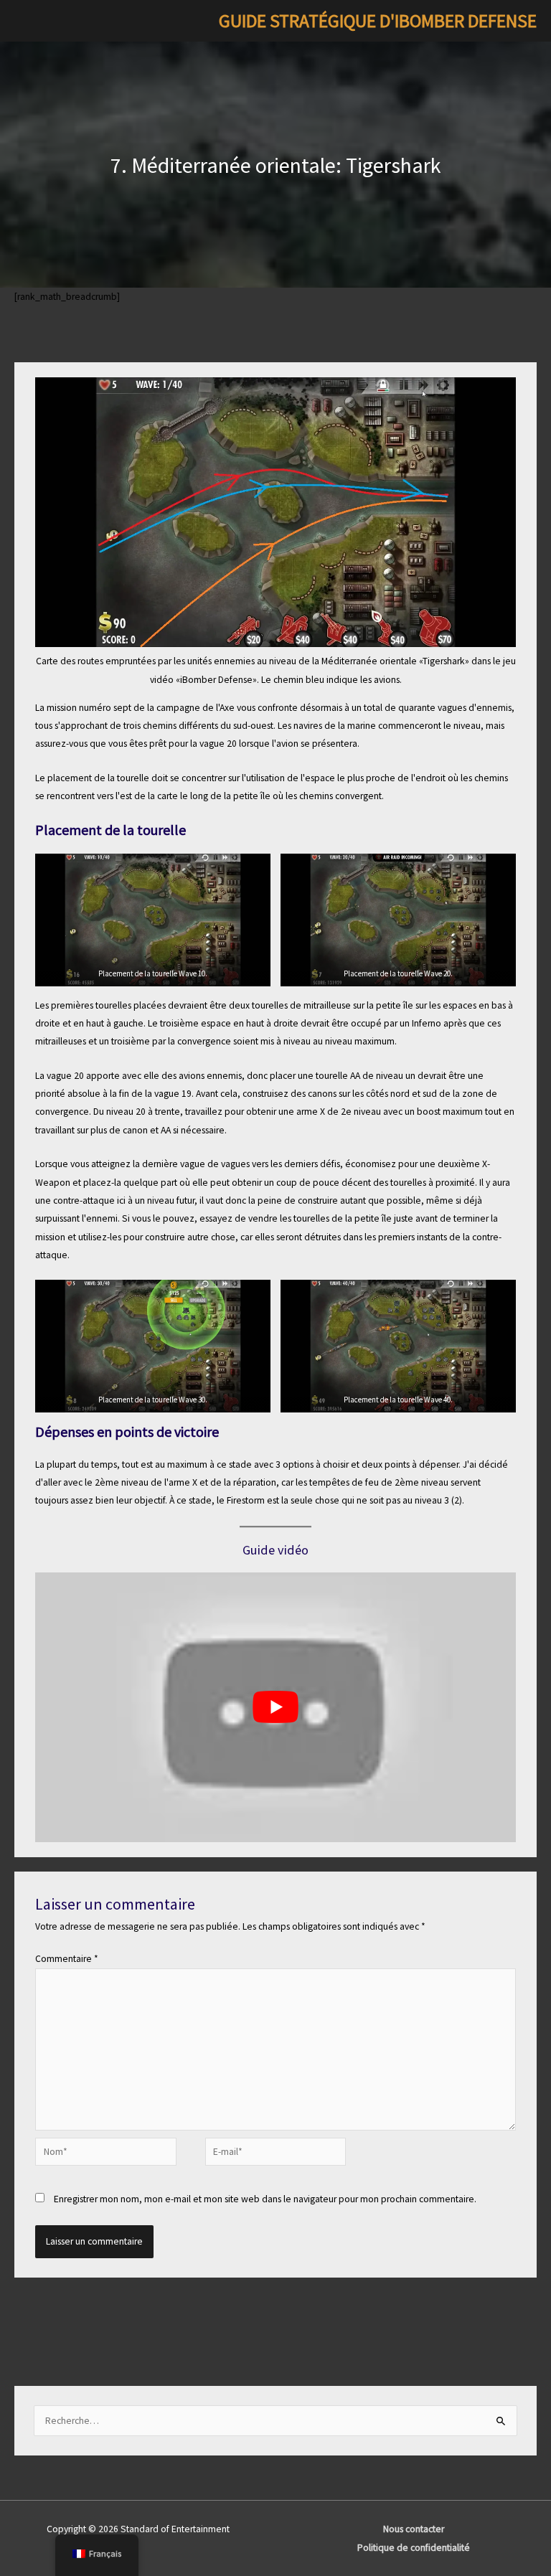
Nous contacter (414, 2529)
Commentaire (67, 1959)
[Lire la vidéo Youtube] (275, 1708)
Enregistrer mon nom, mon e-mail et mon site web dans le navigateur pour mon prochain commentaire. (265, 2199)
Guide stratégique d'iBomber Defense (378, 21)
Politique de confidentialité (414, 2548)
